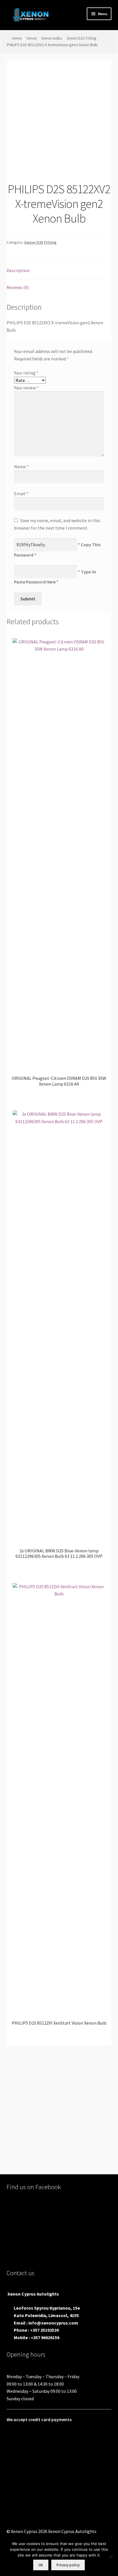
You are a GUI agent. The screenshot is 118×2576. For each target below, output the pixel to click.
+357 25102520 (44, 2330)
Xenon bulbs (52, 38)
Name (21, 467)
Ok (41, 2565)
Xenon (32, 38)
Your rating (26, 373)
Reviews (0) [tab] (18, 287)
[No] (111, 2556)
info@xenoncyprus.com (53, 2323)
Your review (26, 388)
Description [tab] (18, 270)
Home (17, 38)
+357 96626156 (45, 2337)
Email (21, 493)
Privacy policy (68, 2565)
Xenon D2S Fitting (82, 38)
